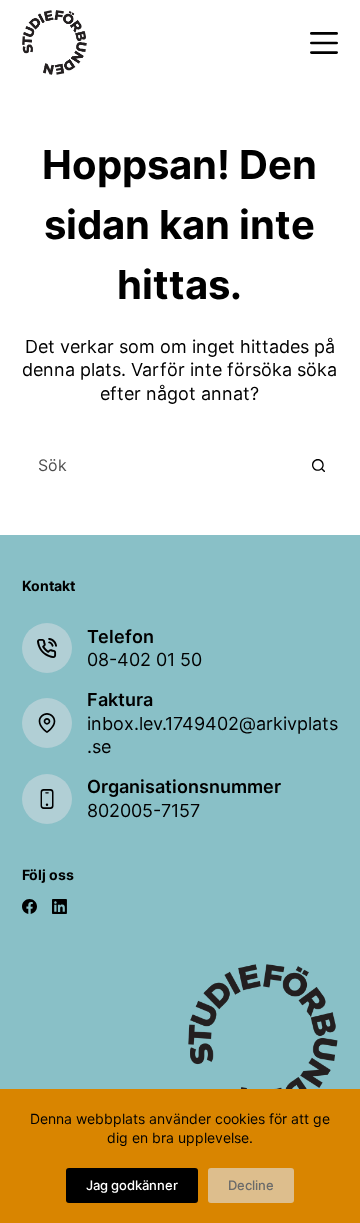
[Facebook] (29, 906)
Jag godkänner (132, 1185)
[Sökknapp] (318, 465)
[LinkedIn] (59, 906)
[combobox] (161, 465)
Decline (251, 1185)
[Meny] (324, 43)
